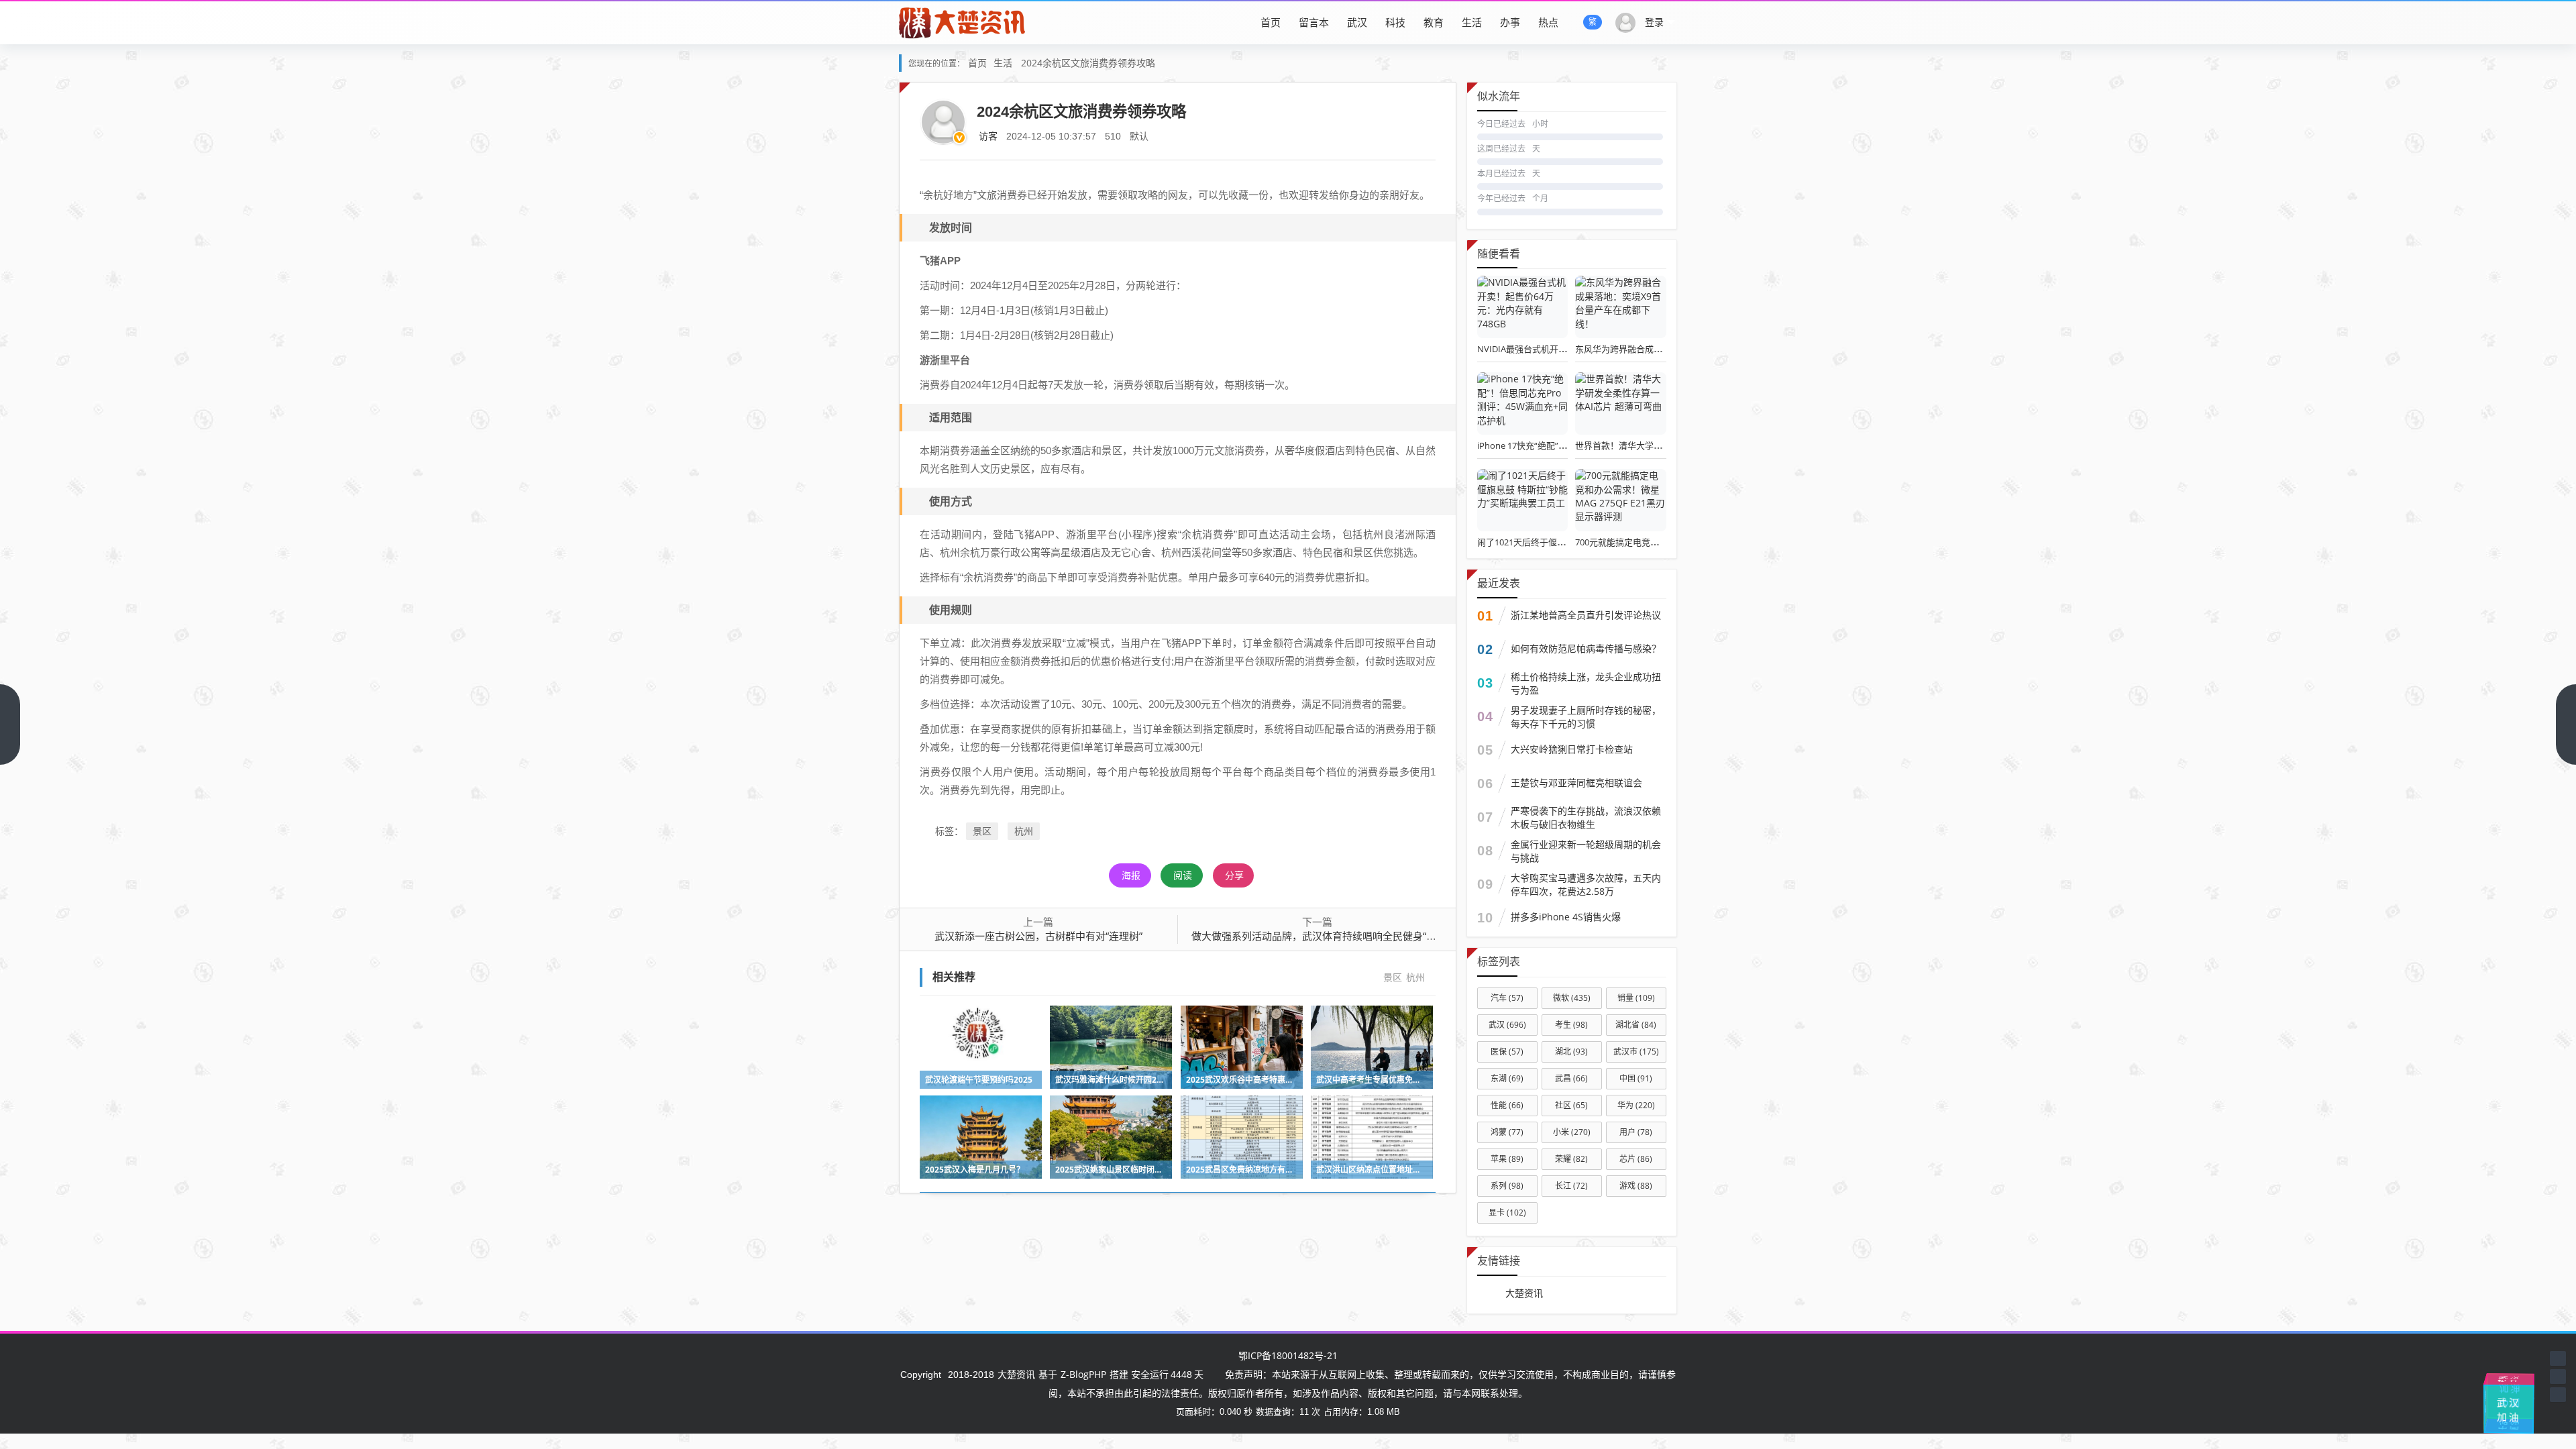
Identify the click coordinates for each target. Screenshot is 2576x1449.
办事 (1510, 22)
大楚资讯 (1524, 1293)
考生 (1571, 1025)
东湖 (1507, 1078)
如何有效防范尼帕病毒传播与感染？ (1586, 648)
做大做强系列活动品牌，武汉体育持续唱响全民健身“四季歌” (1326, 936)
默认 (1139, 136)
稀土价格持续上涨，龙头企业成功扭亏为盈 (1586, 683)
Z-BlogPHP (1083, 1374)
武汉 (1357, 22)
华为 (1636, 1105)
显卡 (1507, 1213)
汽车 (1507, 998)
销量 (1636, 998)
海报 (1131, 875)
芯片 (1636, 1159)
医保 (1507, 1052)
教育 (1434, 22)
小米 (1572, 1132)
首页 (1271, 22)
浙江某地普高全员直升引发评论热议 (1586, 615)
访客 (988, 136)
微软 (1572, 998)
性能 (1507, 1105)
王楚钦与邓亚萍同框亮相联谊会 (1576, 783)
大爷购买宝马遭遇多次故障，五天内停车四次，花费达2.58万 (1586, 884)
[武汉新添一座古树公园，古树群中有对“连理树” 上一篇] (10, 724)
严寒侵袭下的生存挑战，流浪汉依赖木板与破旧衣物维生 (1586, 817)
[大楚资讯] (963, 22)
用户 (1636, 1132)
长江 (1571, 1186)
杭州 (1024, 831)
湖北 (1571, 1052)
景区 (982, 831)
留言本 (1314, 22)
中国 (1636, 1078)
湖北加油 (2530, 1408)
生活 (1472, 22)
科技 (1395, 22)
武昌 (1571, 1078)
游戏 (1636, 1186)
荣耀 (1571, 1159)
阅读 (1183, 875)
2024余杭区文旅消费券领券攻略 (1088, 63)
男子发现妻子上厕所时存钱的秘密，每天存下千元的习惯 (1586, 717)
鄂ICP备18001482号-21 (1288, 1355)
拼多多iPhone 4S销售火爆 (1566, 917)
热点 (1548, 22)
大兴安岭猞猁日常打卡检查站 (1572, 749)
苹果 (1507, 1159)
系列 (1507, 1186)
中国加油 (2488, 1400)
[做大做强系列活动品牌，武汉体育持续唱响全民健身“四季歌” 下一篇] (2566, 724)
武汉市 (1636, 1052)
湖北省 (1636, 1025)
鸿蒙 (1507, 1132)
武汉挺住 (2508, 1380)
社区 (1571, 1105)
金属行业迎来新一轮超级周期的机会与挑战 (1586, 851)
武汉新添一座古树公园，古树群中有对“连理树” (1038, 936)
